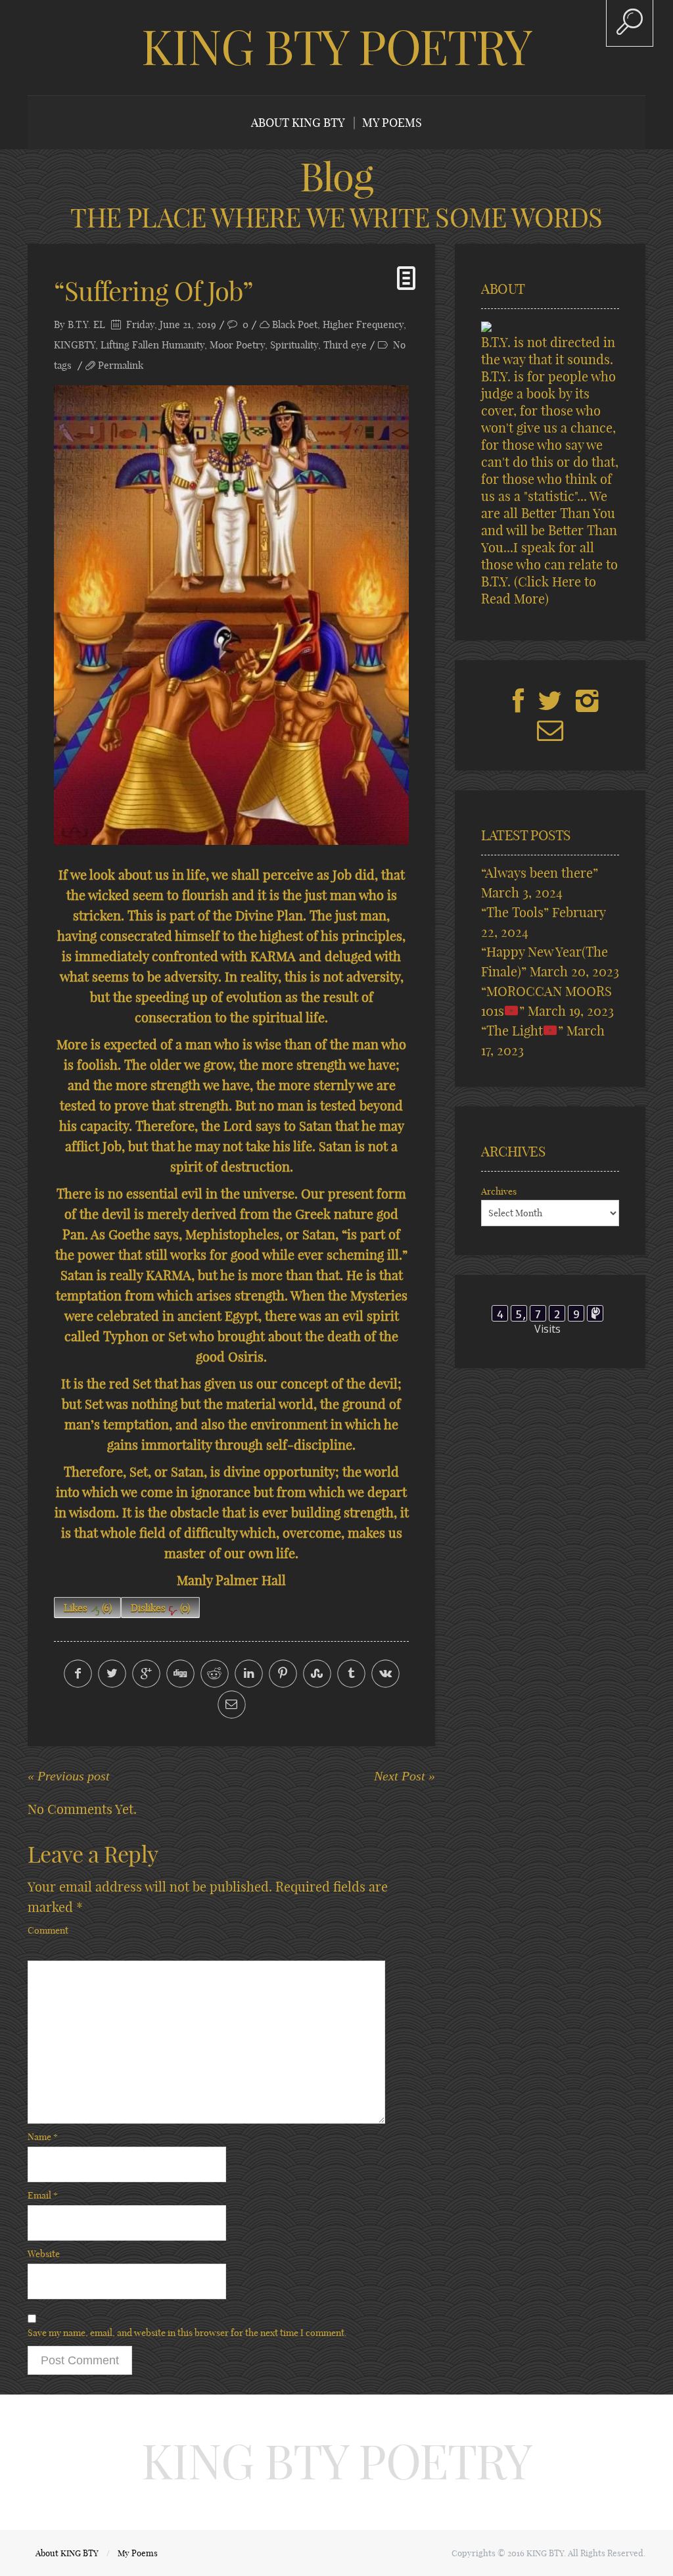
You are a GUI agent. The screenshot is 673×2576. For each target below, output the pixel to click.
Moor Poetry (237, 345)
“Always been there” (540, 873)
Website (44, 2254)
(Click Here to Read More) (539, 590)
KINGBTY (75, 345)
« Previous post (69, 1776)
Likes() (88, 1608)
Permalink (121, 365)
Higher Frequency (363, 324)
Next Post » (405, 1776)
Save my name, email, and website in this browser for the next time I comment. (187, 2333)
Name (43, 2137)
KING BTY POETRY (336, 47)
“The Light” (522, 1031)
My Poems (392, 123)
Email (43, 2195)
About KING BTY (298, 123)
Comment (48, 1930)
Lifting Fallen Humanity (152, 345)
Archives (499, 1191)
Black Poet (295, 324)
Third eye (345, 345)
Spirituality (294, 345)
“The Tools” (515, 912)
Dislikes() (160, 1608)
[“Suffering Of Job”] (231, 615)
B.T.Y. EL (86, 324)
